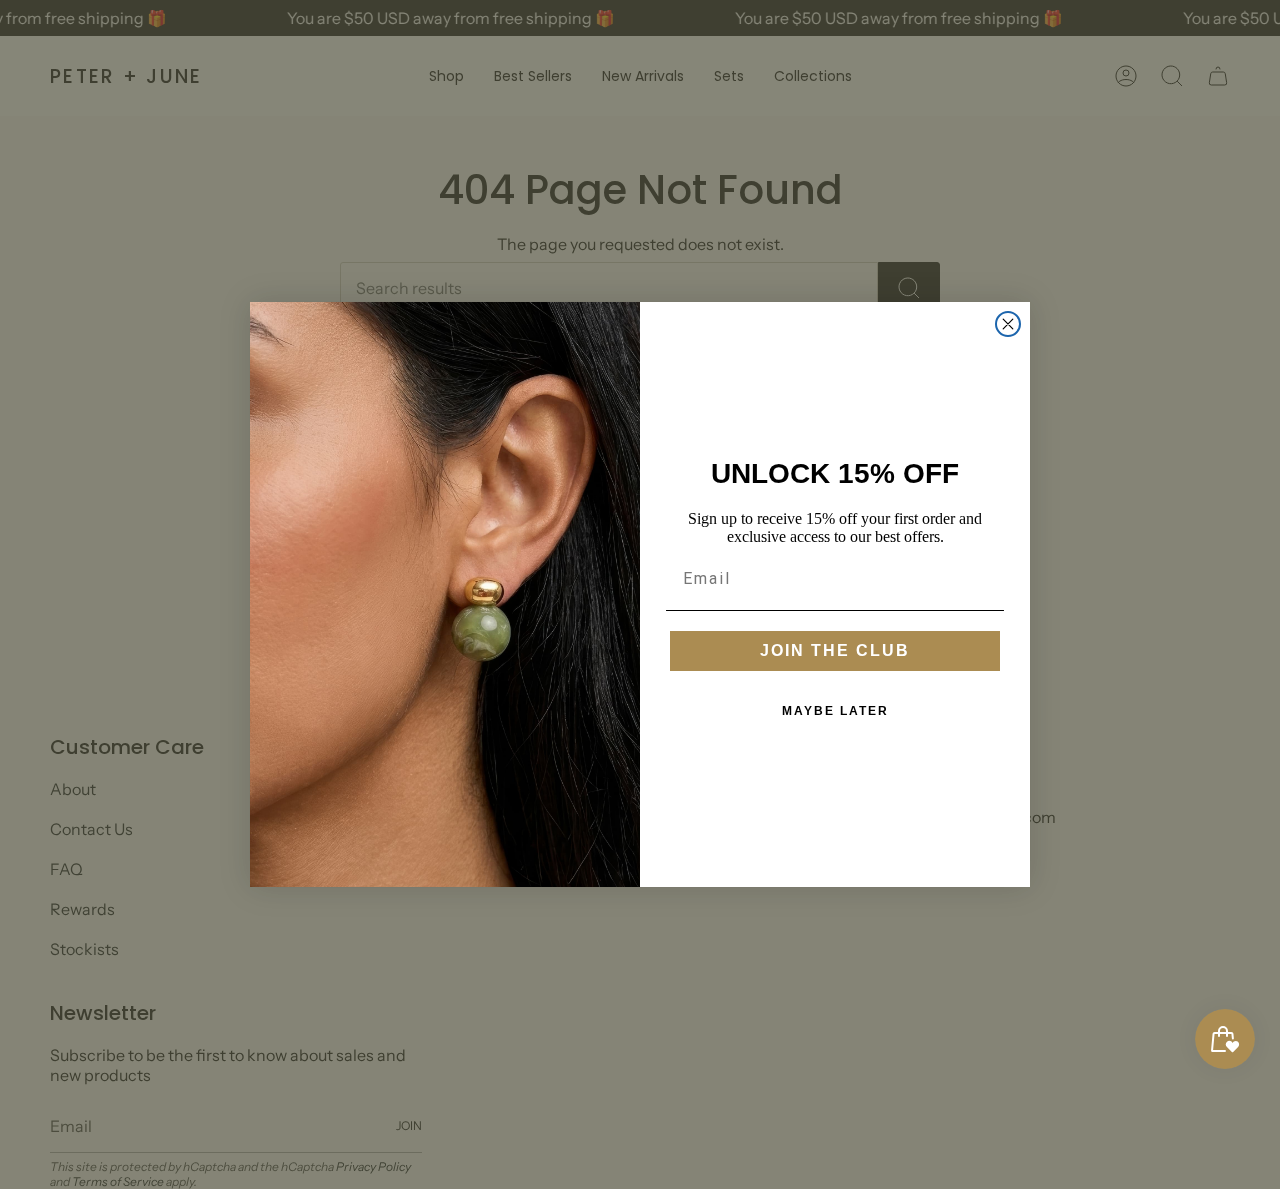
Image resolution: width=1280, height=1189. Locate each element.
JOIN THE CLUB (835, 650)
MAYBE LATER (835, 711)
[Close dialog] (1008, 324)
